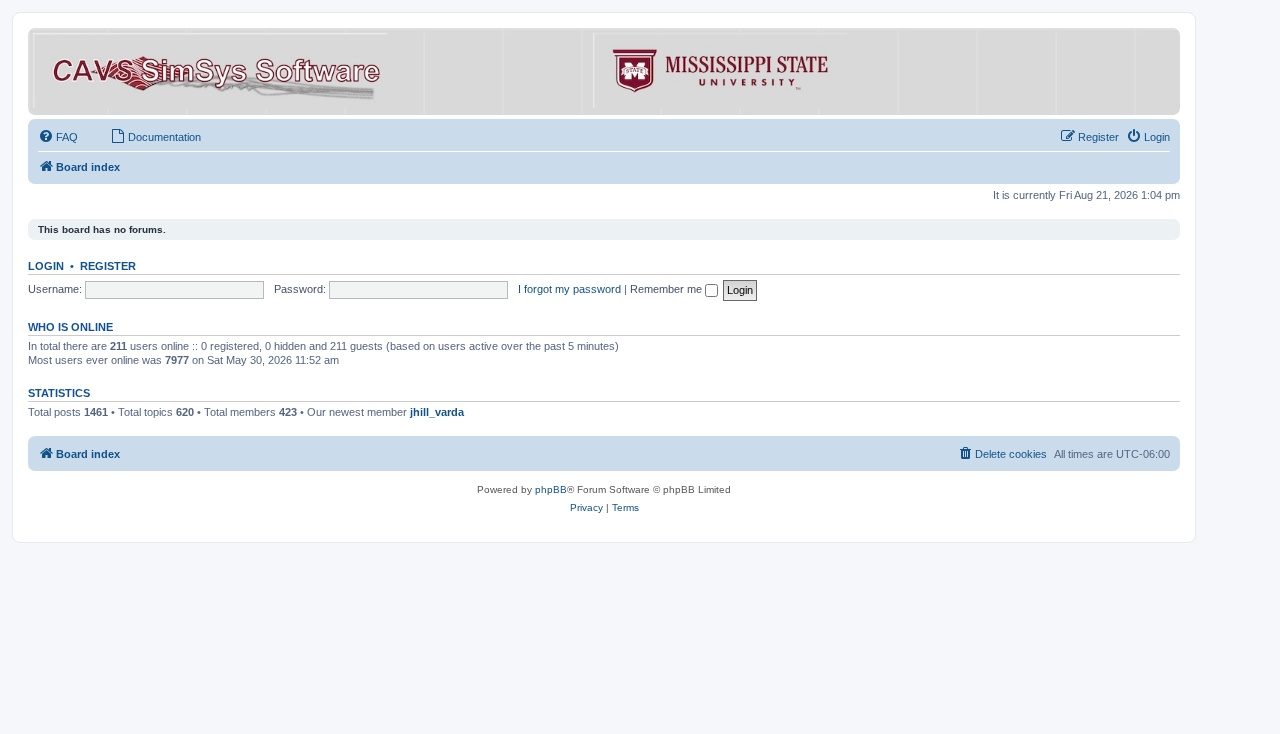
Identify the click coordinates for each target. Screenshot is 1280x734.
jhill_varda (437, 412)
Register (108, 266)
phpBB (551, 489)
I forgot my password (569, 289)
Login (46, 266)
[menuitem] (58, 137)
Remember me (667, 289)
